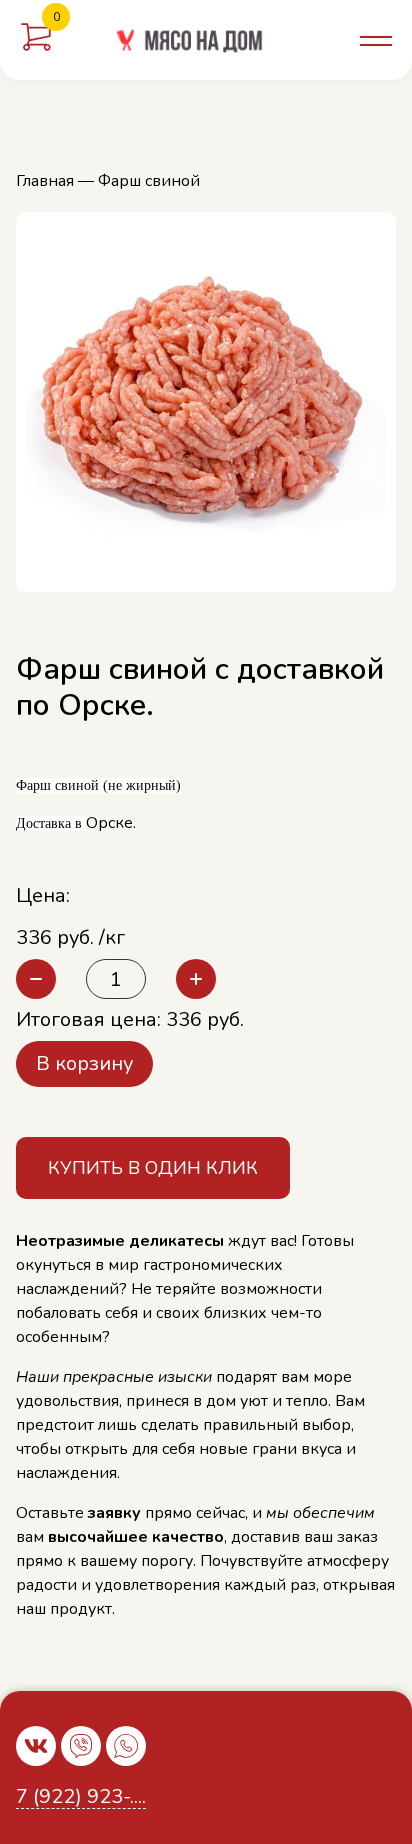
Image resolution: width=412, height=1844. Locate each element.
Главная (45, 181)
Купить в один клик (153, 1168)
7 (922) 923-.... (81, 1797)
